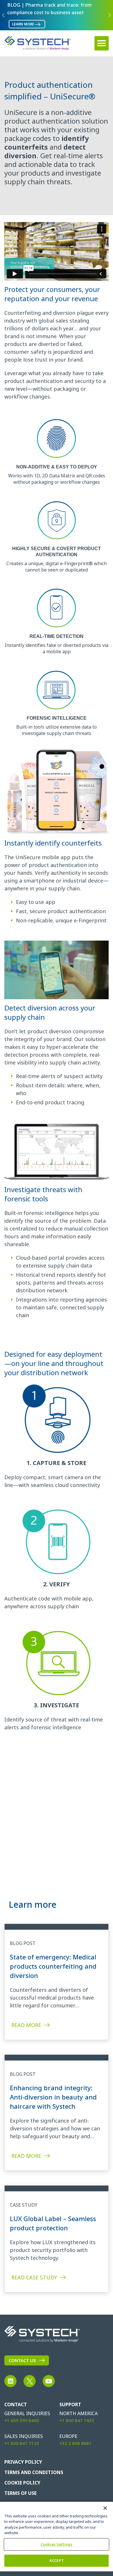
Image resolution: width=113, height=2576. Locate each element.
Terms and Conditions (34, 2472)
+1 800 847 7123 (22, 2443)
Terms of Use (20, 2493)
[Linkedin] (10, 2381)
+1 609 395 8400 (22, 2421)
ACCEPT (57, 2561)
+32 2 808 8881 (75, 2443)
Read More (26, 2025)
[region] (57, 2537)
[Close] (105, 2508)
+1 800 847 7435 (77, 2421)
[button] (102, 43)
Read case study (34, 2278)
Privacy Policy (23, 2462)
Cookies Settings (57, 2544)
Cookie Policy (22, 2483)
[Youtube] (49, 2381)
